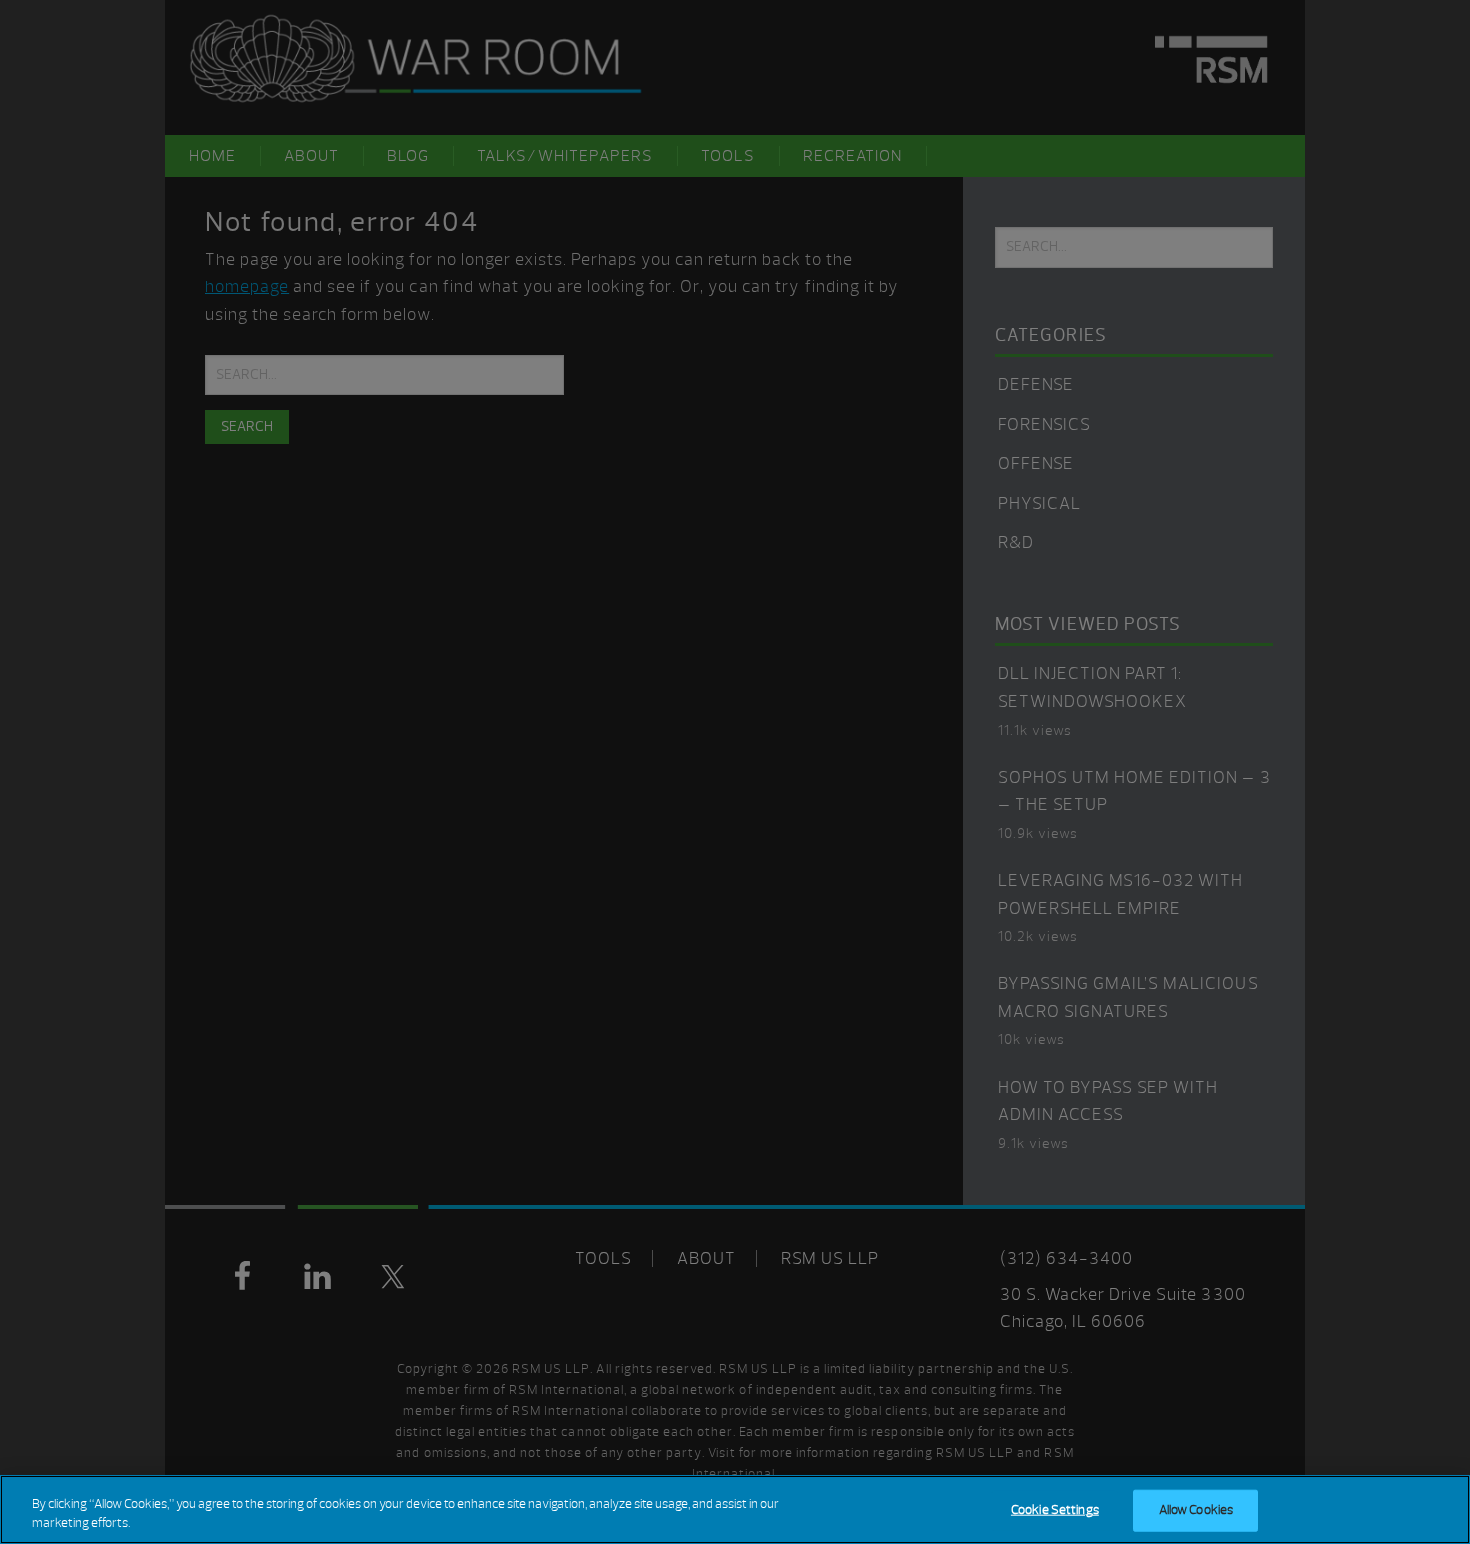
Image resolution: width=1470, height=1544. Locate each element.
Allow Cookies (1196, 1510)
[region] (735, 1509)
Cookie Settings (1055, 1510)
